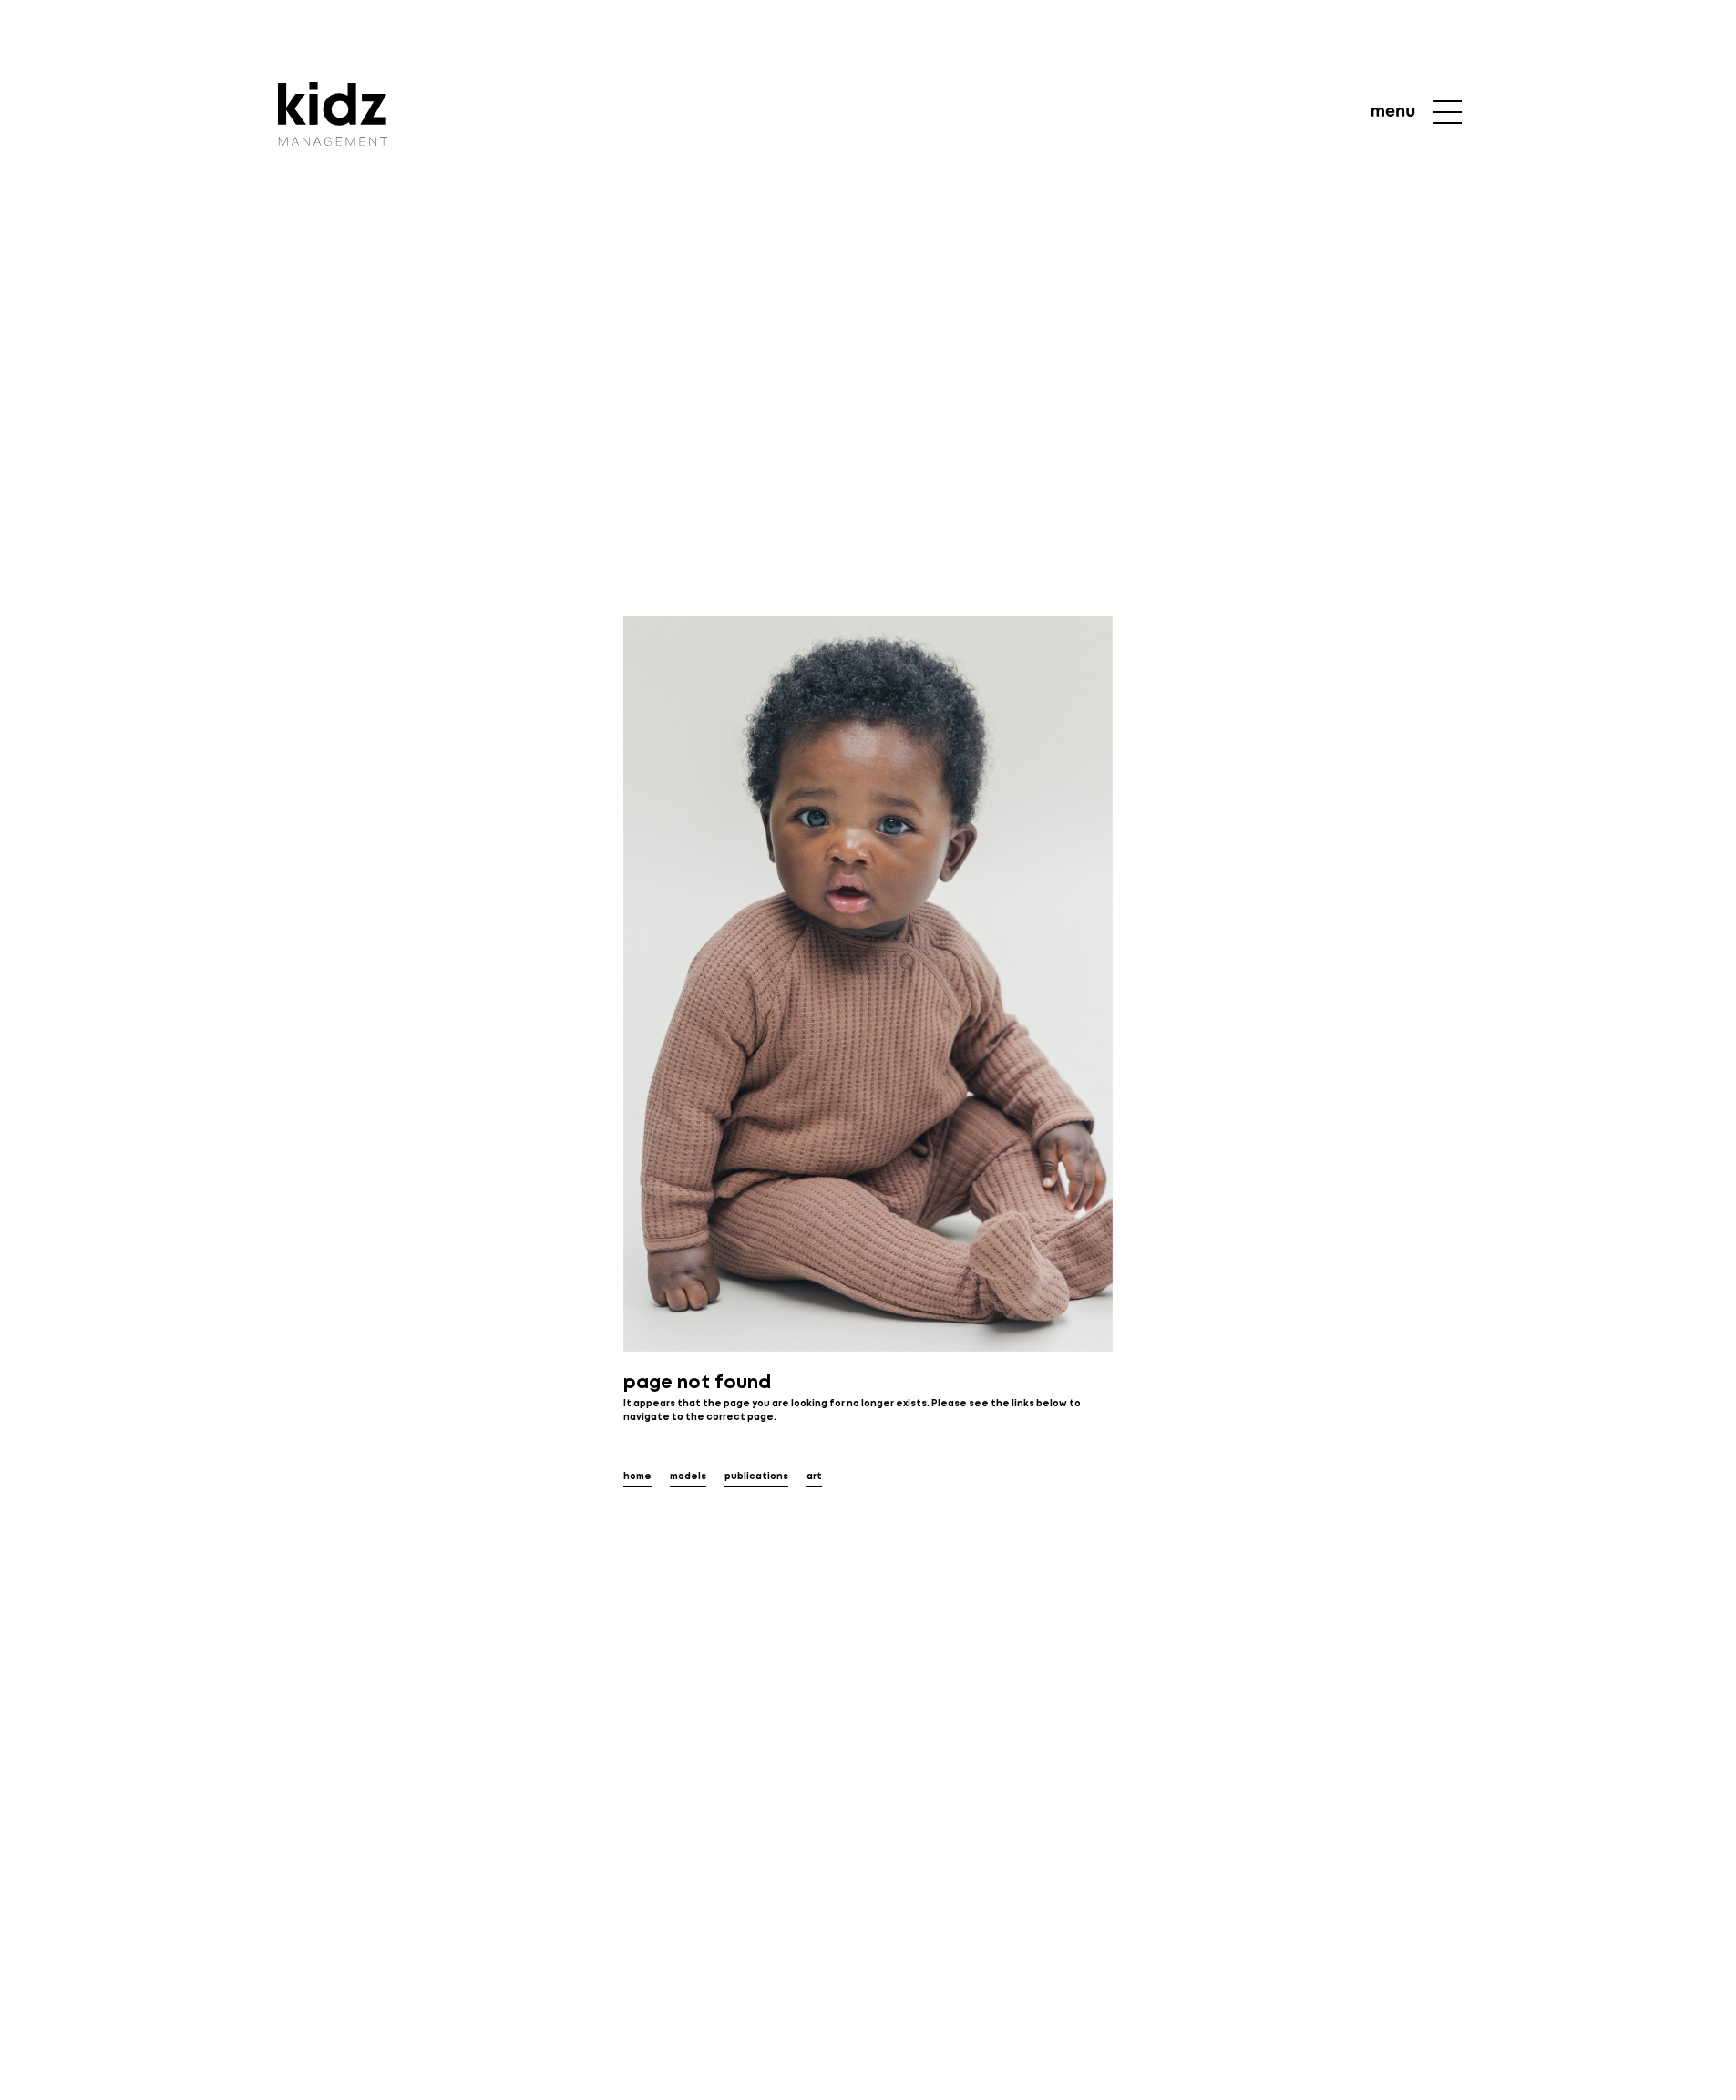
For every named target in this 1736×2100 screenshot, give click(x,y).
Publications (756, 1477)
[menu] (1417, 112)
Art (814, 1477)
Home (637, 1477)
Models (688, 1477)
